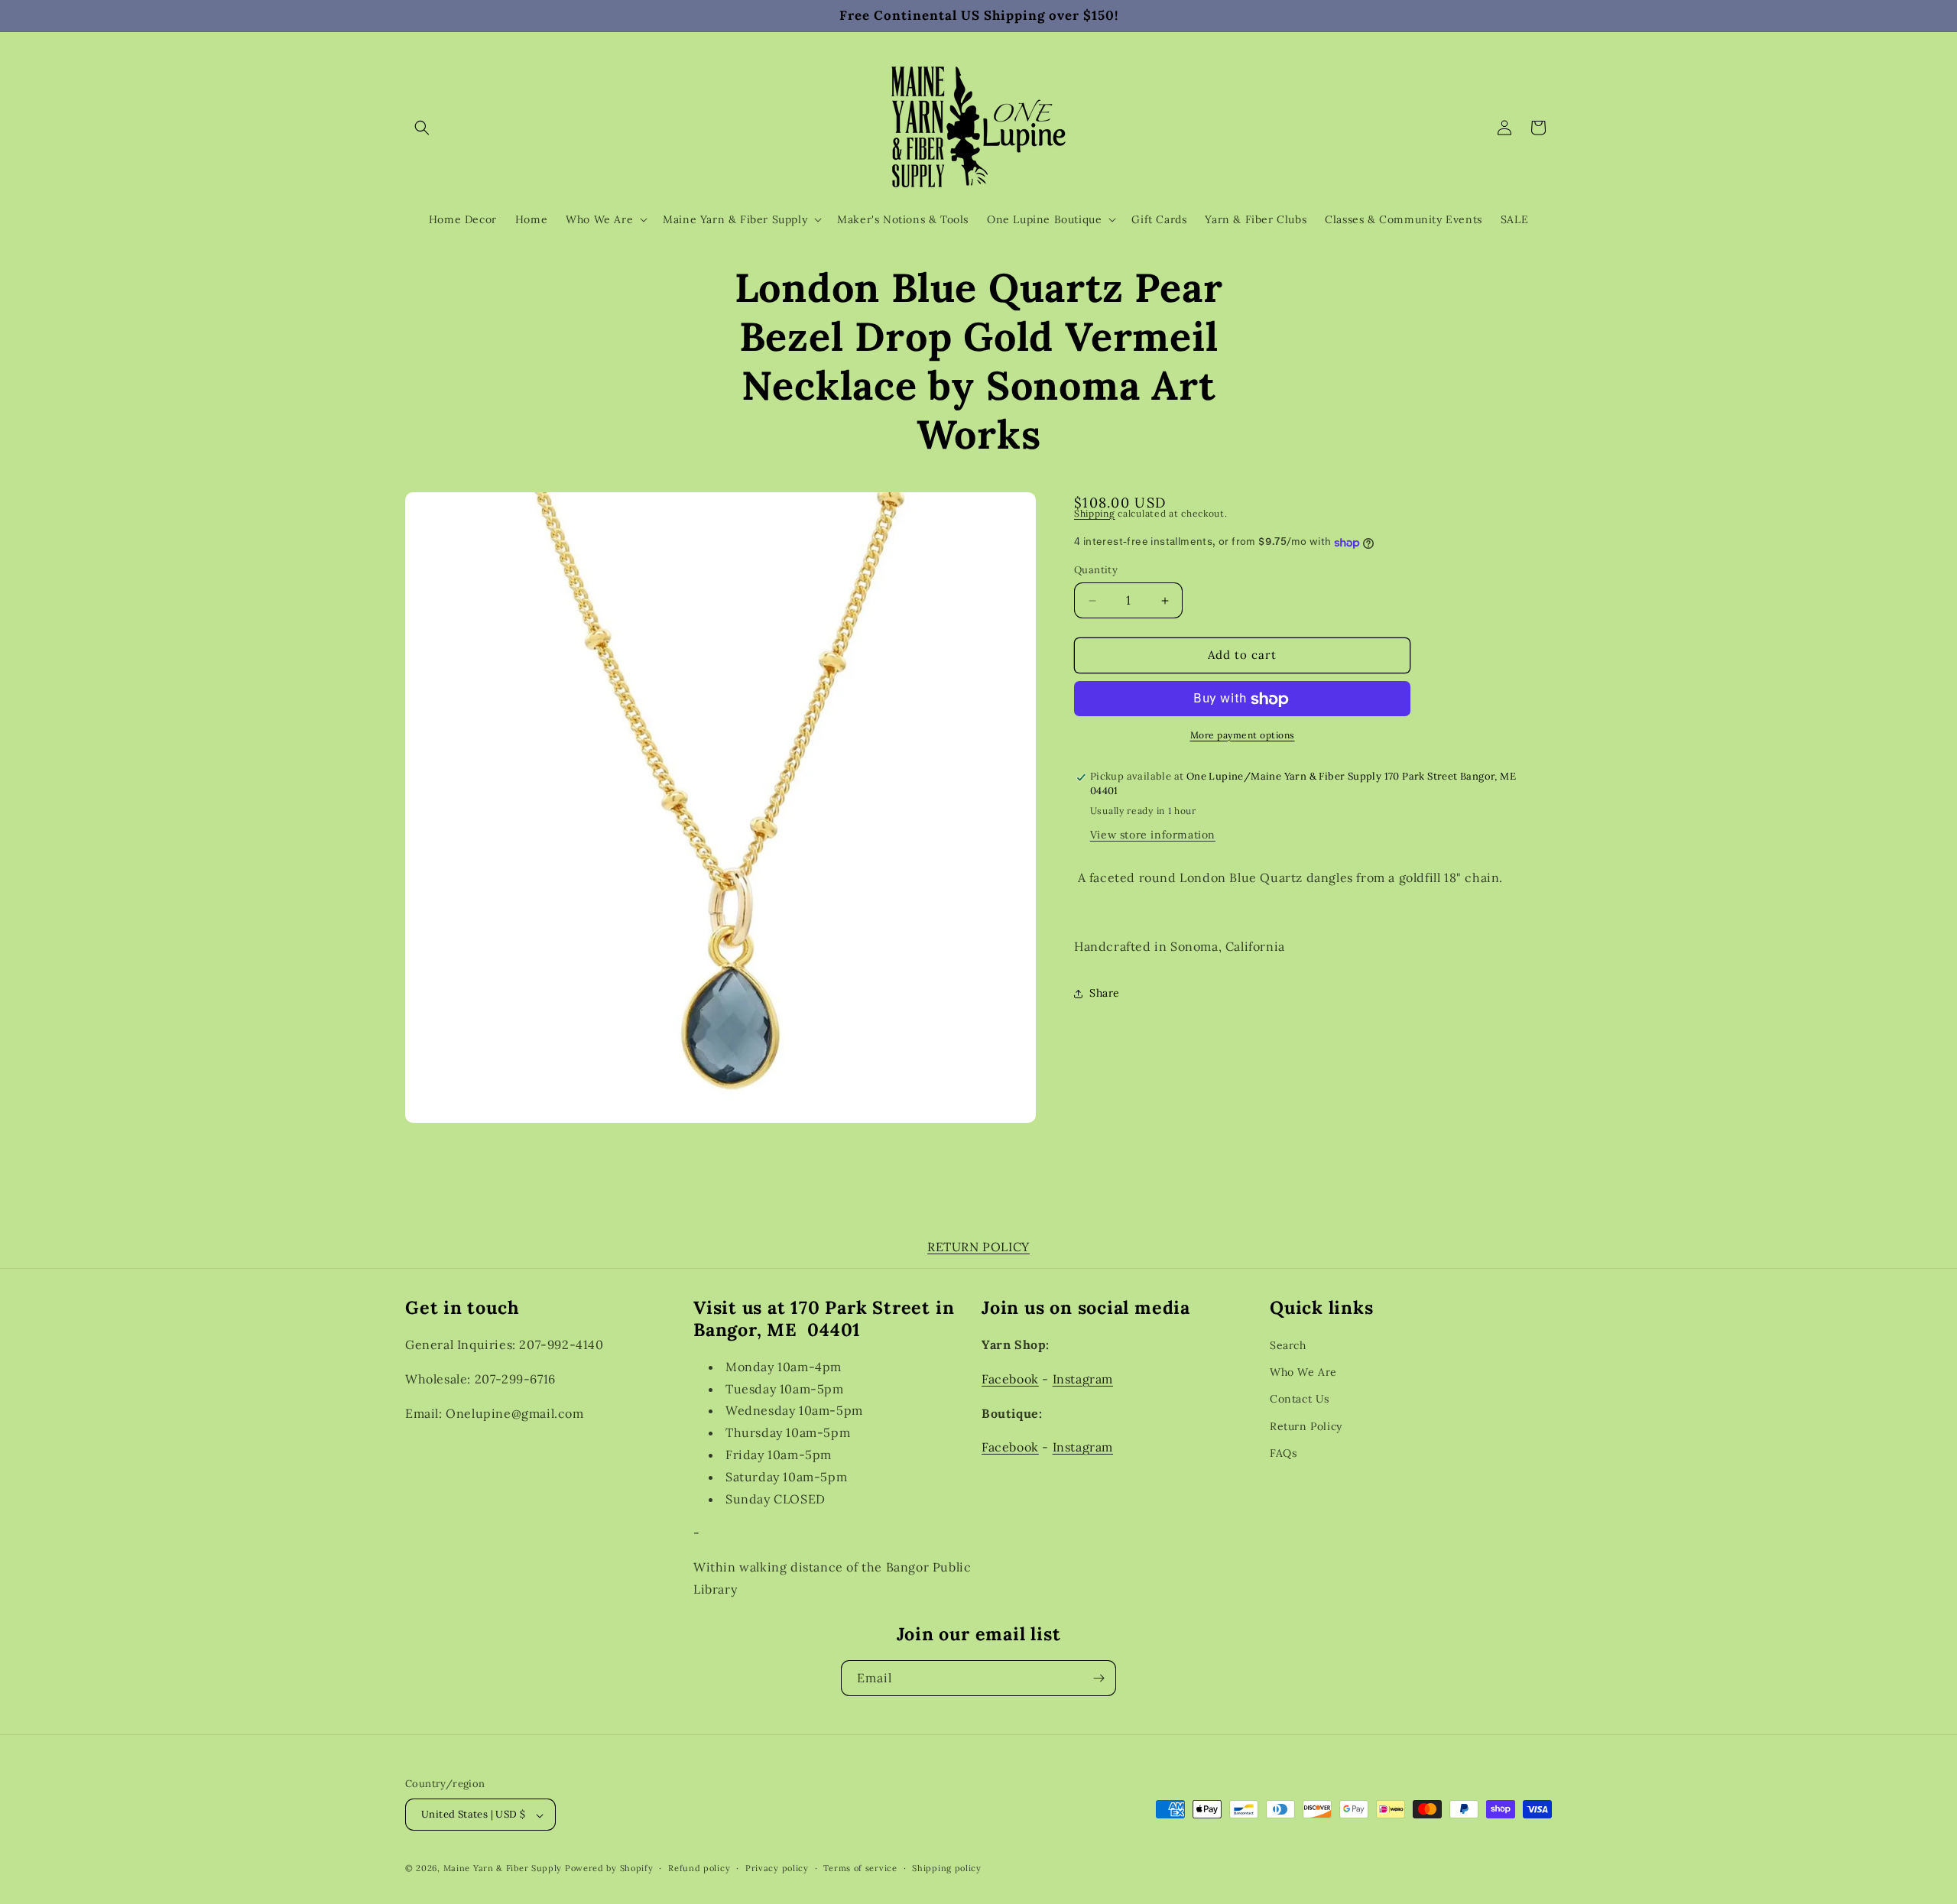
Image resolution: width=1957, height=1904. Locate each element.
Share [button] (1105, 994)
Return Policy (1306, 1426)
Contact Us (1300, 1399)
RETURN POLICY (978, 1247)
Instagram (1083, 1378)
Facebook (1010, 1378)
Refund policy (699, 1868)
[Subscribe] (1099, 1678)
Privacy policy (777, 1868)
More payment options (1243, 736)
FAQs (1283, 1452)
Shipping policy (947, 1868)
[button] (422, 128)
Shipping (1095, 513)
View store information (1153, 835)
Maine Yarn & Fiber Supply (503, 1869)
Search (1288, 1345)
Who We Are (1303, 1372)
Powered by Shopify (609, 1869)
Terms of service (860, 1868)
